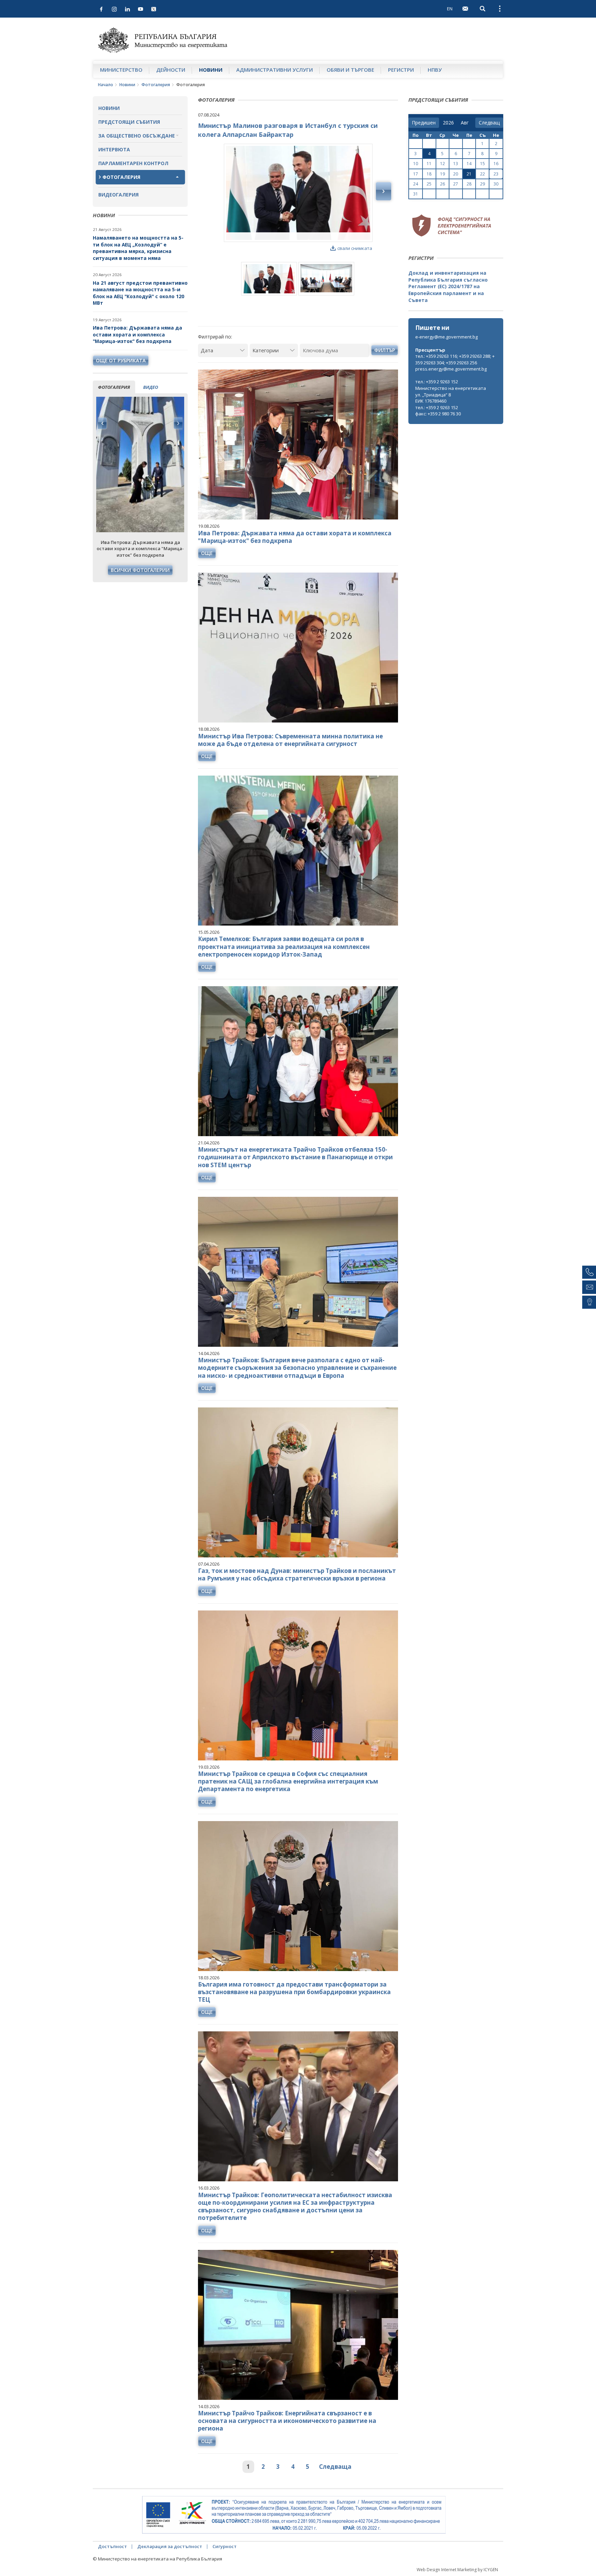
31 (416, 194)
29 (483, 184)
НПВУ (435, 70)
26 (443, 184)
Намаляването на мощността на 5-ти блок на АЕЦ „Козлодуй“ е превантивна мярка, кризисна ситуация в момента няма (138, 248)
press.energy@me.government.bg (451, 369)
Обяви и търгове (350, 70)
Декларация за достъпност (170, 2546)
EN (450, 9)
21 (469, 174)
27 (456, 184)
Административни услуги (275, 70)
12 (443, 164)
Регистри (401, 70)
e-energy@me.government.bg (446, 337)
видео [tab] (151, 387)
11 (429, 164)
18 (429, 174)
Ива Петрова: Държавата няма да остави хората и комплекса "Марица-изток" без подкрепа (137, 334)
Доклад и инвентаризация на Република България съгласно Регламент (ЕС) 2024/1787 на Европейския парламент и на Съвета (448, 286)
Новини (211, 70)
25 (429, 184)
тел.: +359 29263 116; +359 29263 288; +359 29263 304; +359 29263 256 (455, 359)
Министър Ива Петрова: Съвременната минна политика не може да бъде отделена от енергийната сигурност (290, 740)
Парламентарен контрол (133, 163)
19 (443, 174)
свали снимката (355, 248)
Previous (102, 423)
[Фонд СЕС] (451, 224)
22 (483, 174)
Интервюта (114, 149)
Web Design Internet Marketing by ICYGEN (457, 2570)
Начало (106, 85)
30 (496, 184)
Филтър (385, 350)
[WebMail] (465, 9)
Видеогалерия (118, 195)
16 (496, 164)
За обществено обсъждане (137, 136)
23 (496, 174)
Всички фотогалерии (140, 570)
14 (469, 164)
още (207, 553)
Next (178, 423)
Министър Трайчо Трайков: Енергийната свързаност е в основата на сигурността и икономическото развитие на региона (287, 2421)
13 (456, 164)
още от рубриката (121, 360)
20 (456, 174)
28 (469, 184)
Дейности (171, 70)
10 (416, 164)
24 (416, 184)
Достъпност (112, 2546)
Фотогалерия (156, 85)
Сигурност (225, 2546)
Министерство (121, 70)
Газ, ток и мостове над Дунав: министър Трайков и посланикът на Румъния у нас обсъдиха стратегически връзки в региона (297, 1574)
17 (416, 174)
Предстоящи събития (129, 122)
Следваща (335, 2467)
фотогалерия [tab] (114, 387)
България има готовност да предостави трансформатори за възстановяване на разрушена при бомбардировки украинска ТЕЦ (294, 1992)
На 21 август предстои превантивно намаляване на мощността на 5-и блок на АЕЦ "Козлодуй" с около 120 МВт (140, 293)
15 (483, 164)
